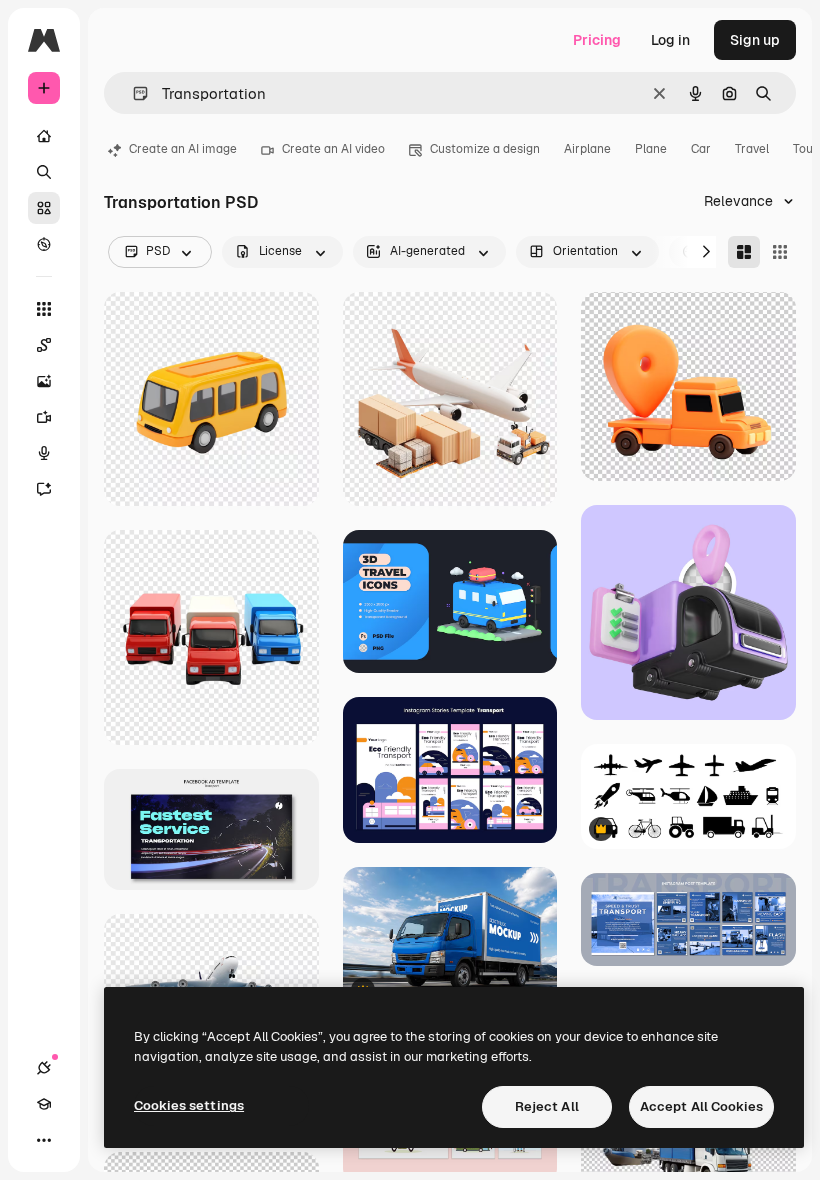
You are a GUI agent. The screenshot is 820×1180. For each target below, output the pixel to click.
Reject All (547, 1106)
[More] (44, 1140)
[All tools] (44, 309)
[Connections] (44, 1068)
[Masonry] (744, 252)
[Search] (44, 172)
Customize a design (485, 149)
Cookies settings (189, 1105)
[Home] (44, 136)
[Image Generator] (44, 381)
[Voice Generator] (44, 453)
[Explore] (44, 244)
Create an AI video (333, 149)
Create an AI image (183, 149)
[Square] (780, 252)
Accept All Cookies (701, 1106)
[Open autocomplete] (132, 93)
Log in (670, 40)
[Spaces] (44, 345)
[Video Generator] (44, 417)
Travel (752, 149)
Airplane (587, 149)
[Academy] (44, 1104)
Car (701, 149)
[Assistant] (44, 489)
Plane (651, 149)
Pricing (597, 40)
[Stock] (44, 208)
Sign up (755, 40)
